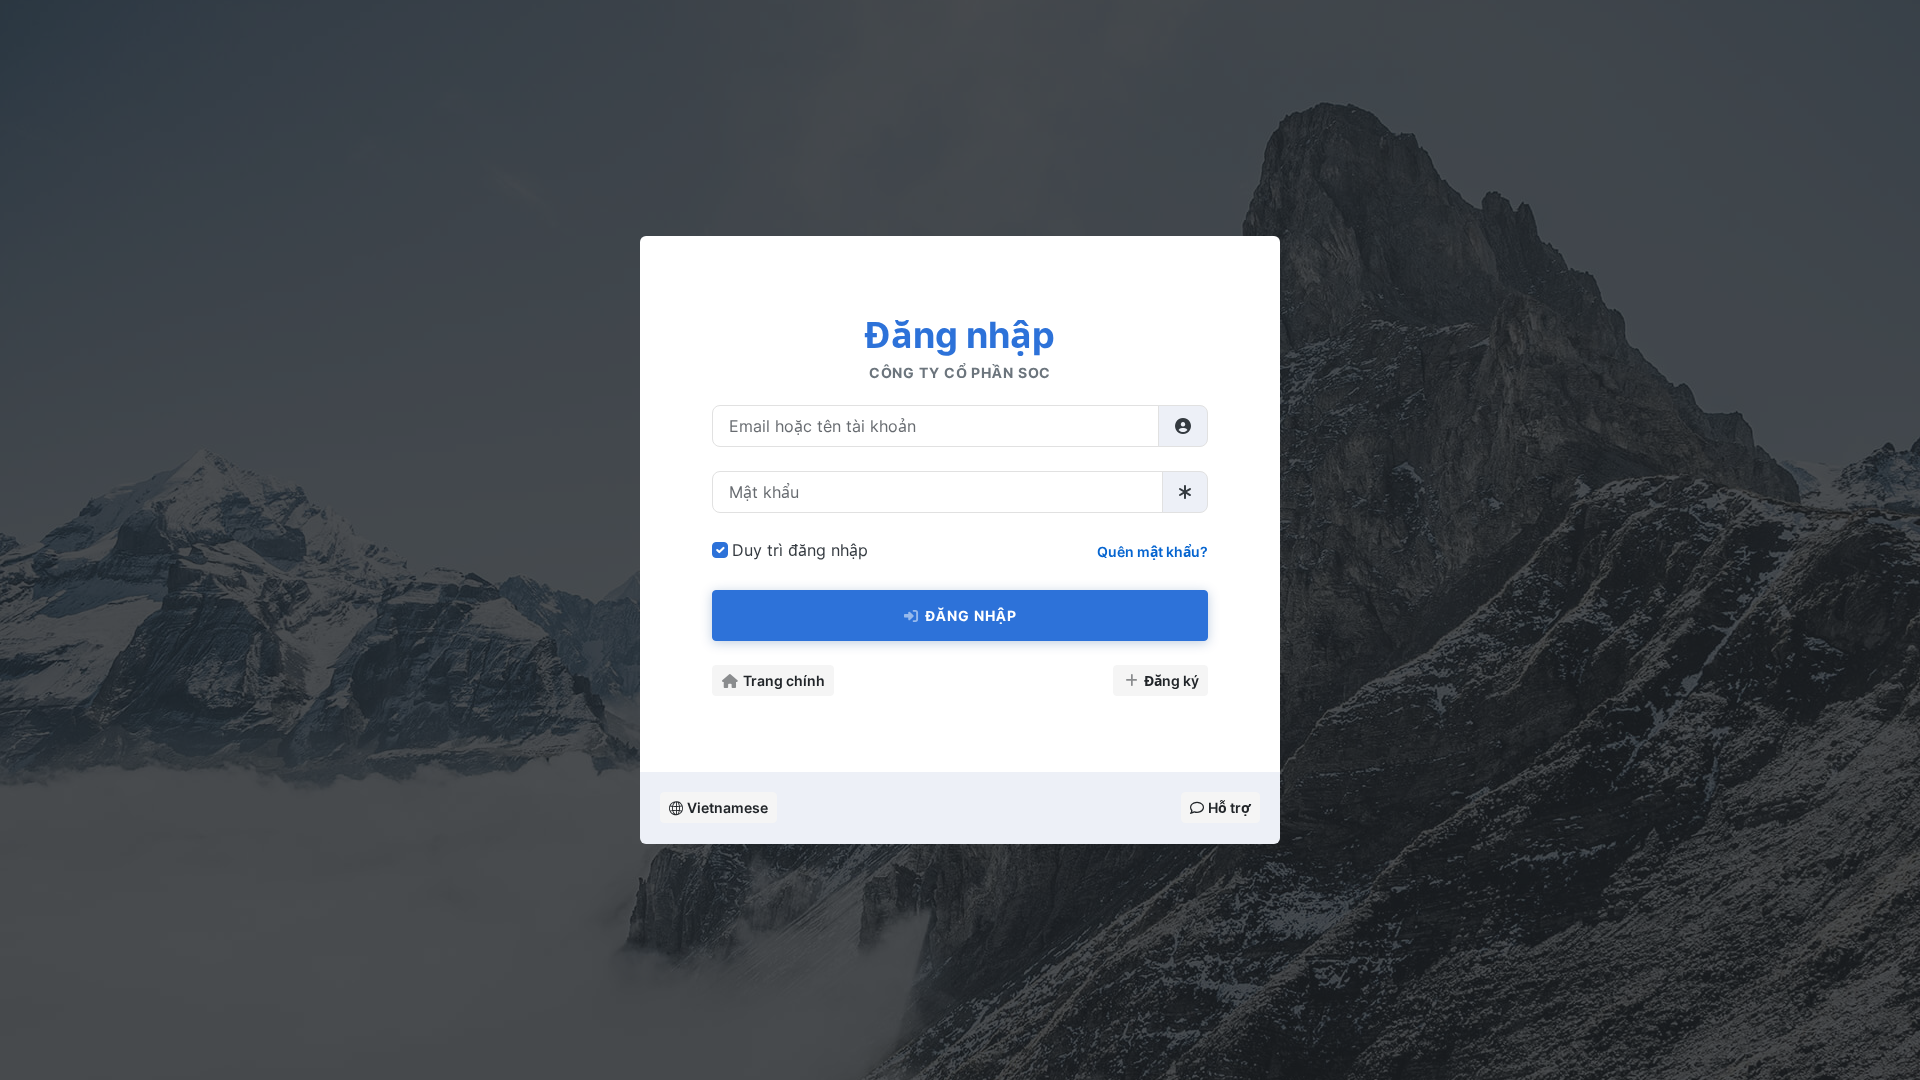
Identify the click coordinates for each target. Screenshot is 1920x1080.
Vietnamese (727, 807)
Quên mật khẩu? (1152, 551)
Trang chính (784, 680)
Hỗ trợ (1229, 807)
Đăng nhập (971, 615)
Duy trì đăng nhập (800, 550)
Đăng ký (1171, 680)
